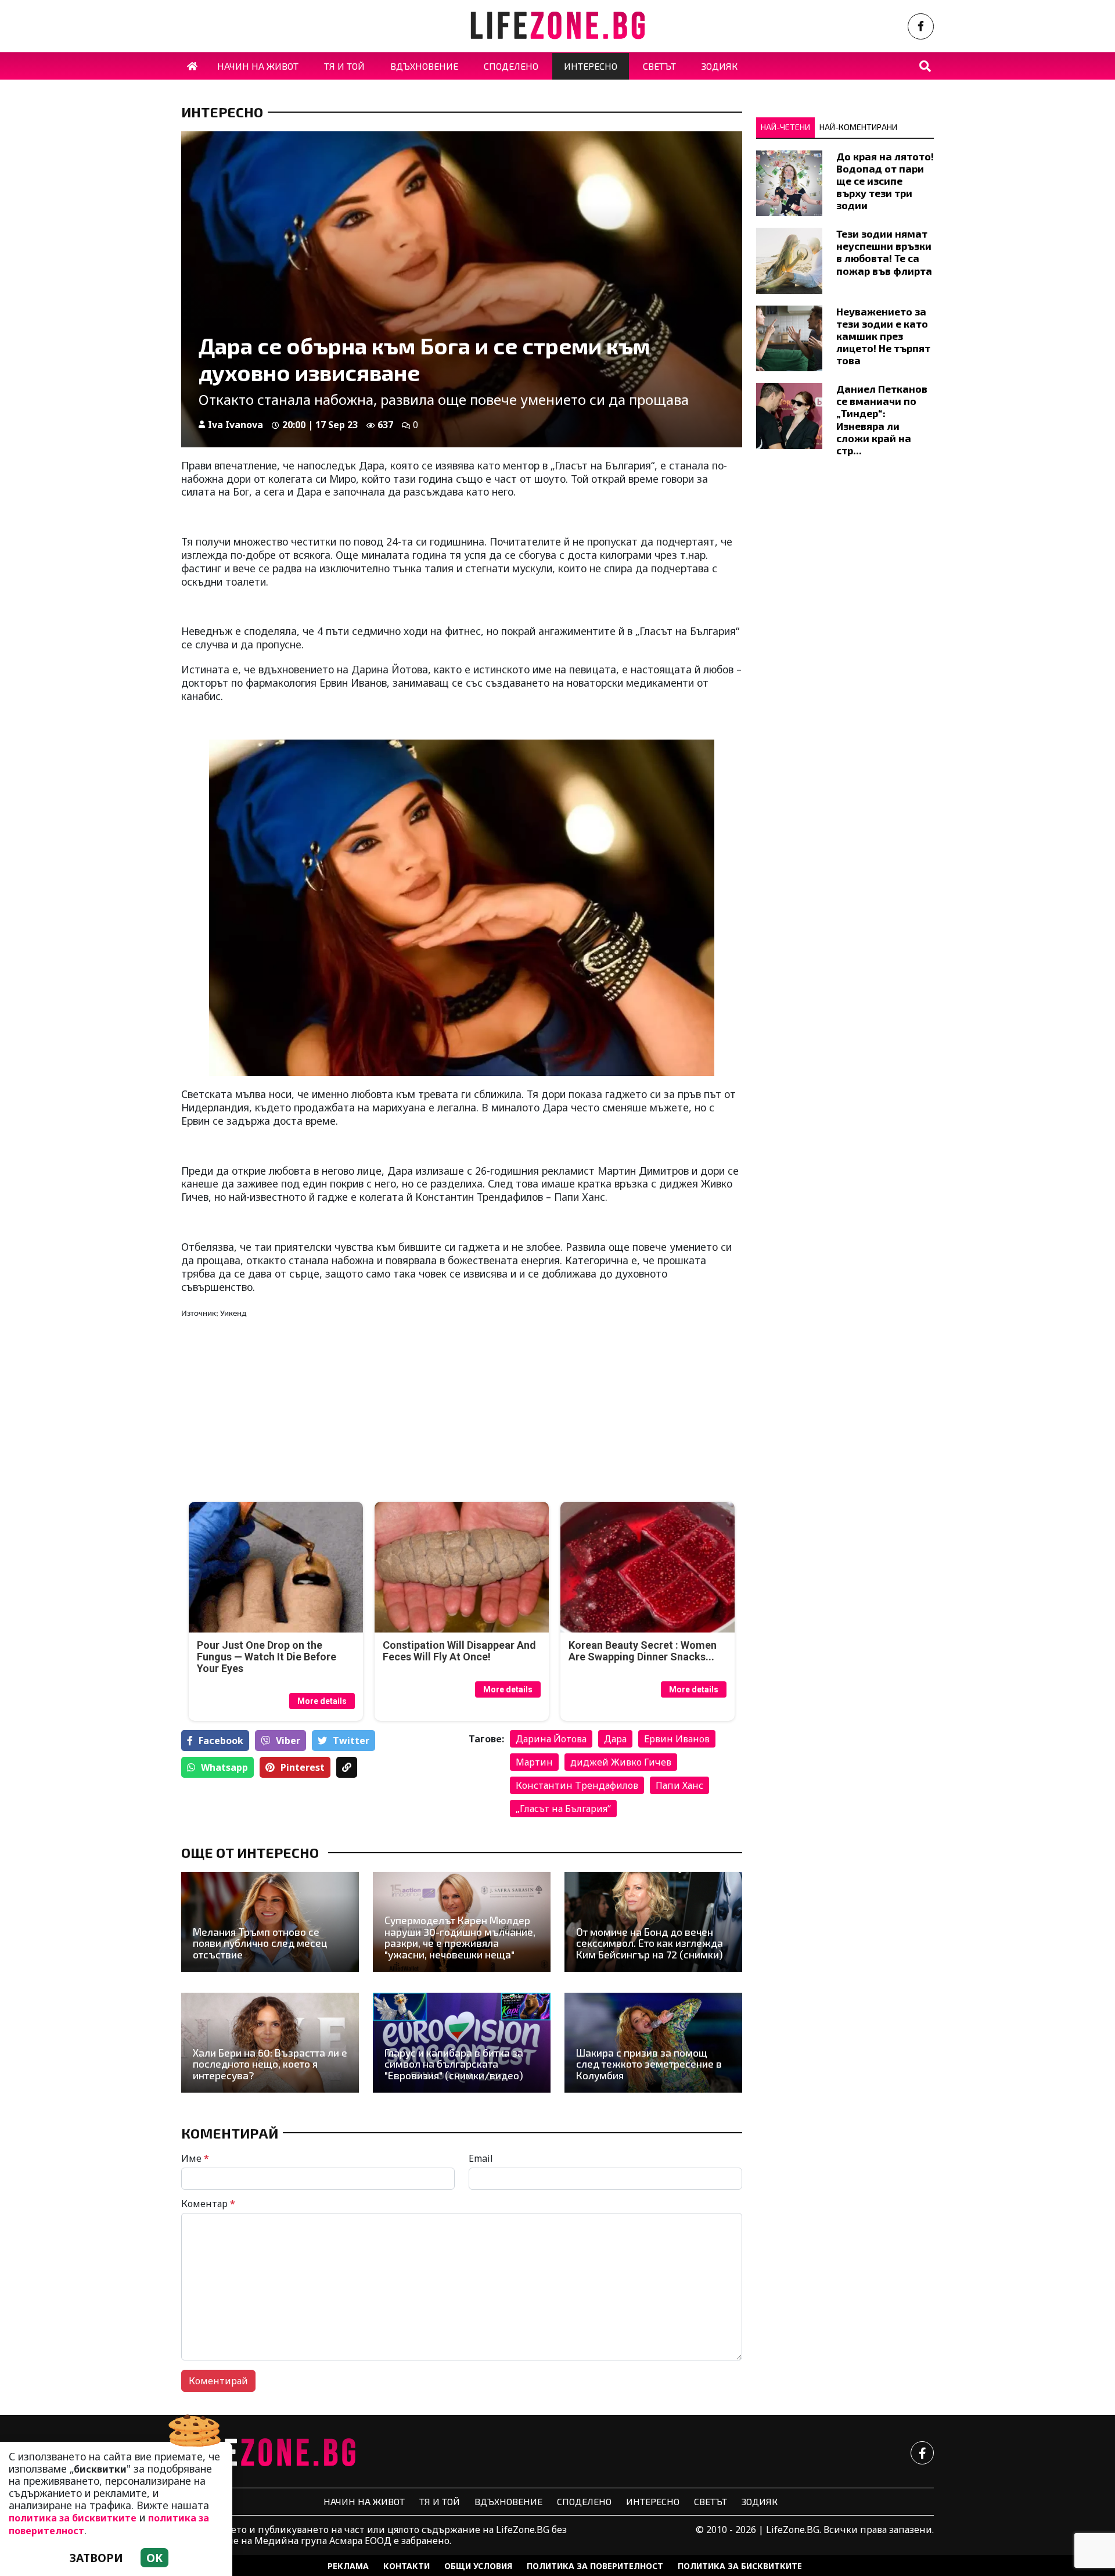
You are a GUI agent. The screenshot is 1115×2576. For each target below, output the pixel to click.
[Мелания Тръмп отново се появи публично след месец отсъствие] (270, 1922)
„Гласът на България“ (563, 1809)
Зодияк (760, 2501)
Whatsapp (224, 1767)
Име (195, 2158)
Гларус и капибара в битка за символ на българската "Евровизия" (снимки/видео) (454, 2064)
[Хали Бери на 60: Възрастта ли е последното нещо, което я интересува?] (270, 2043)
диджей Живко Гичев (621, 1762)
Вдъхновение (508, 2501)
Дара (615, 1739)
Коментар (208, 2204)
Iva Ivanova (235, 425)
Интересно (222, 112)
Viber (288, 1741)
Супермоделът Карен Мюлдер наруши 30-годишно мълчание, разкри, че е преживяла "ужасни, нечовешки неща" (460, 1937)
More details (322, 1701)
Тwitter (351, 1741)
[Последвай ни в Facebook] (921, 26)
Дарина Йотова (551, 1739)
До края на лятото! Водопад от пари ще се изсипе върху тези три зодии (885, 181)
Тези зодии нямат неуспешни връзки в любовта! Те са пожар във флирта (884, 252)
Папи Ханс (679, 1785)
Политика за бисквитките (740, 2566)
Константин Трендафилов (577, 1785)
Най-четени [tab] (785, 127)
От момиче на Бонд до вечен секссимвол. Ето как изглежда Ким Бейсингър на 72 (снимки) (650, 1943)
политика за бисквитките (73, 2518)
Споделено (584, 2501)
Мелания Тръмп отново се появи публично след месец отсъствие (260, 1943)
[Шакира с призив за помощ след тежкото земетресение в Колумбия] (653, 2043)
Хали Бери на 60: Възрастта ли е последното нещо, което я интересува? (270, 2064)
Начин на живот (364, 2501)
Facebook (221, 1741)
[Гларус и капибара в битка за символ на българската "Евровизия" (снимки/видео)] (462, 2043)
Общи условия (478, 2566)
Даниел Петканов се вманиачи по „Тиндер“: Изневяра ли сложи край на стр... (882, 419)
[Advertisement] (318, 1411)
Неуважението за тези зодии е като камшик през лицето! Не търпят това (883, 336)
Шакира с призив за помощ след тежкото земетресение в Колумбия (649, 2064)
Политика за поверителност (595, 2566)
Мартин (534, 1762)
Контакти (407, 2566)
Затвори (96, 2558)
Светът (711, 2501)
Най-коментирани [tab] (858, 127)
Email (481, 2158)
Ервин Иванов (677, 1739)
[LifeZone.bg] (268, 2453)
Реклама (348, 2566)
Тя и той (440, 2501)
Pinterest (303, 1767)
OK (154, 2558)
